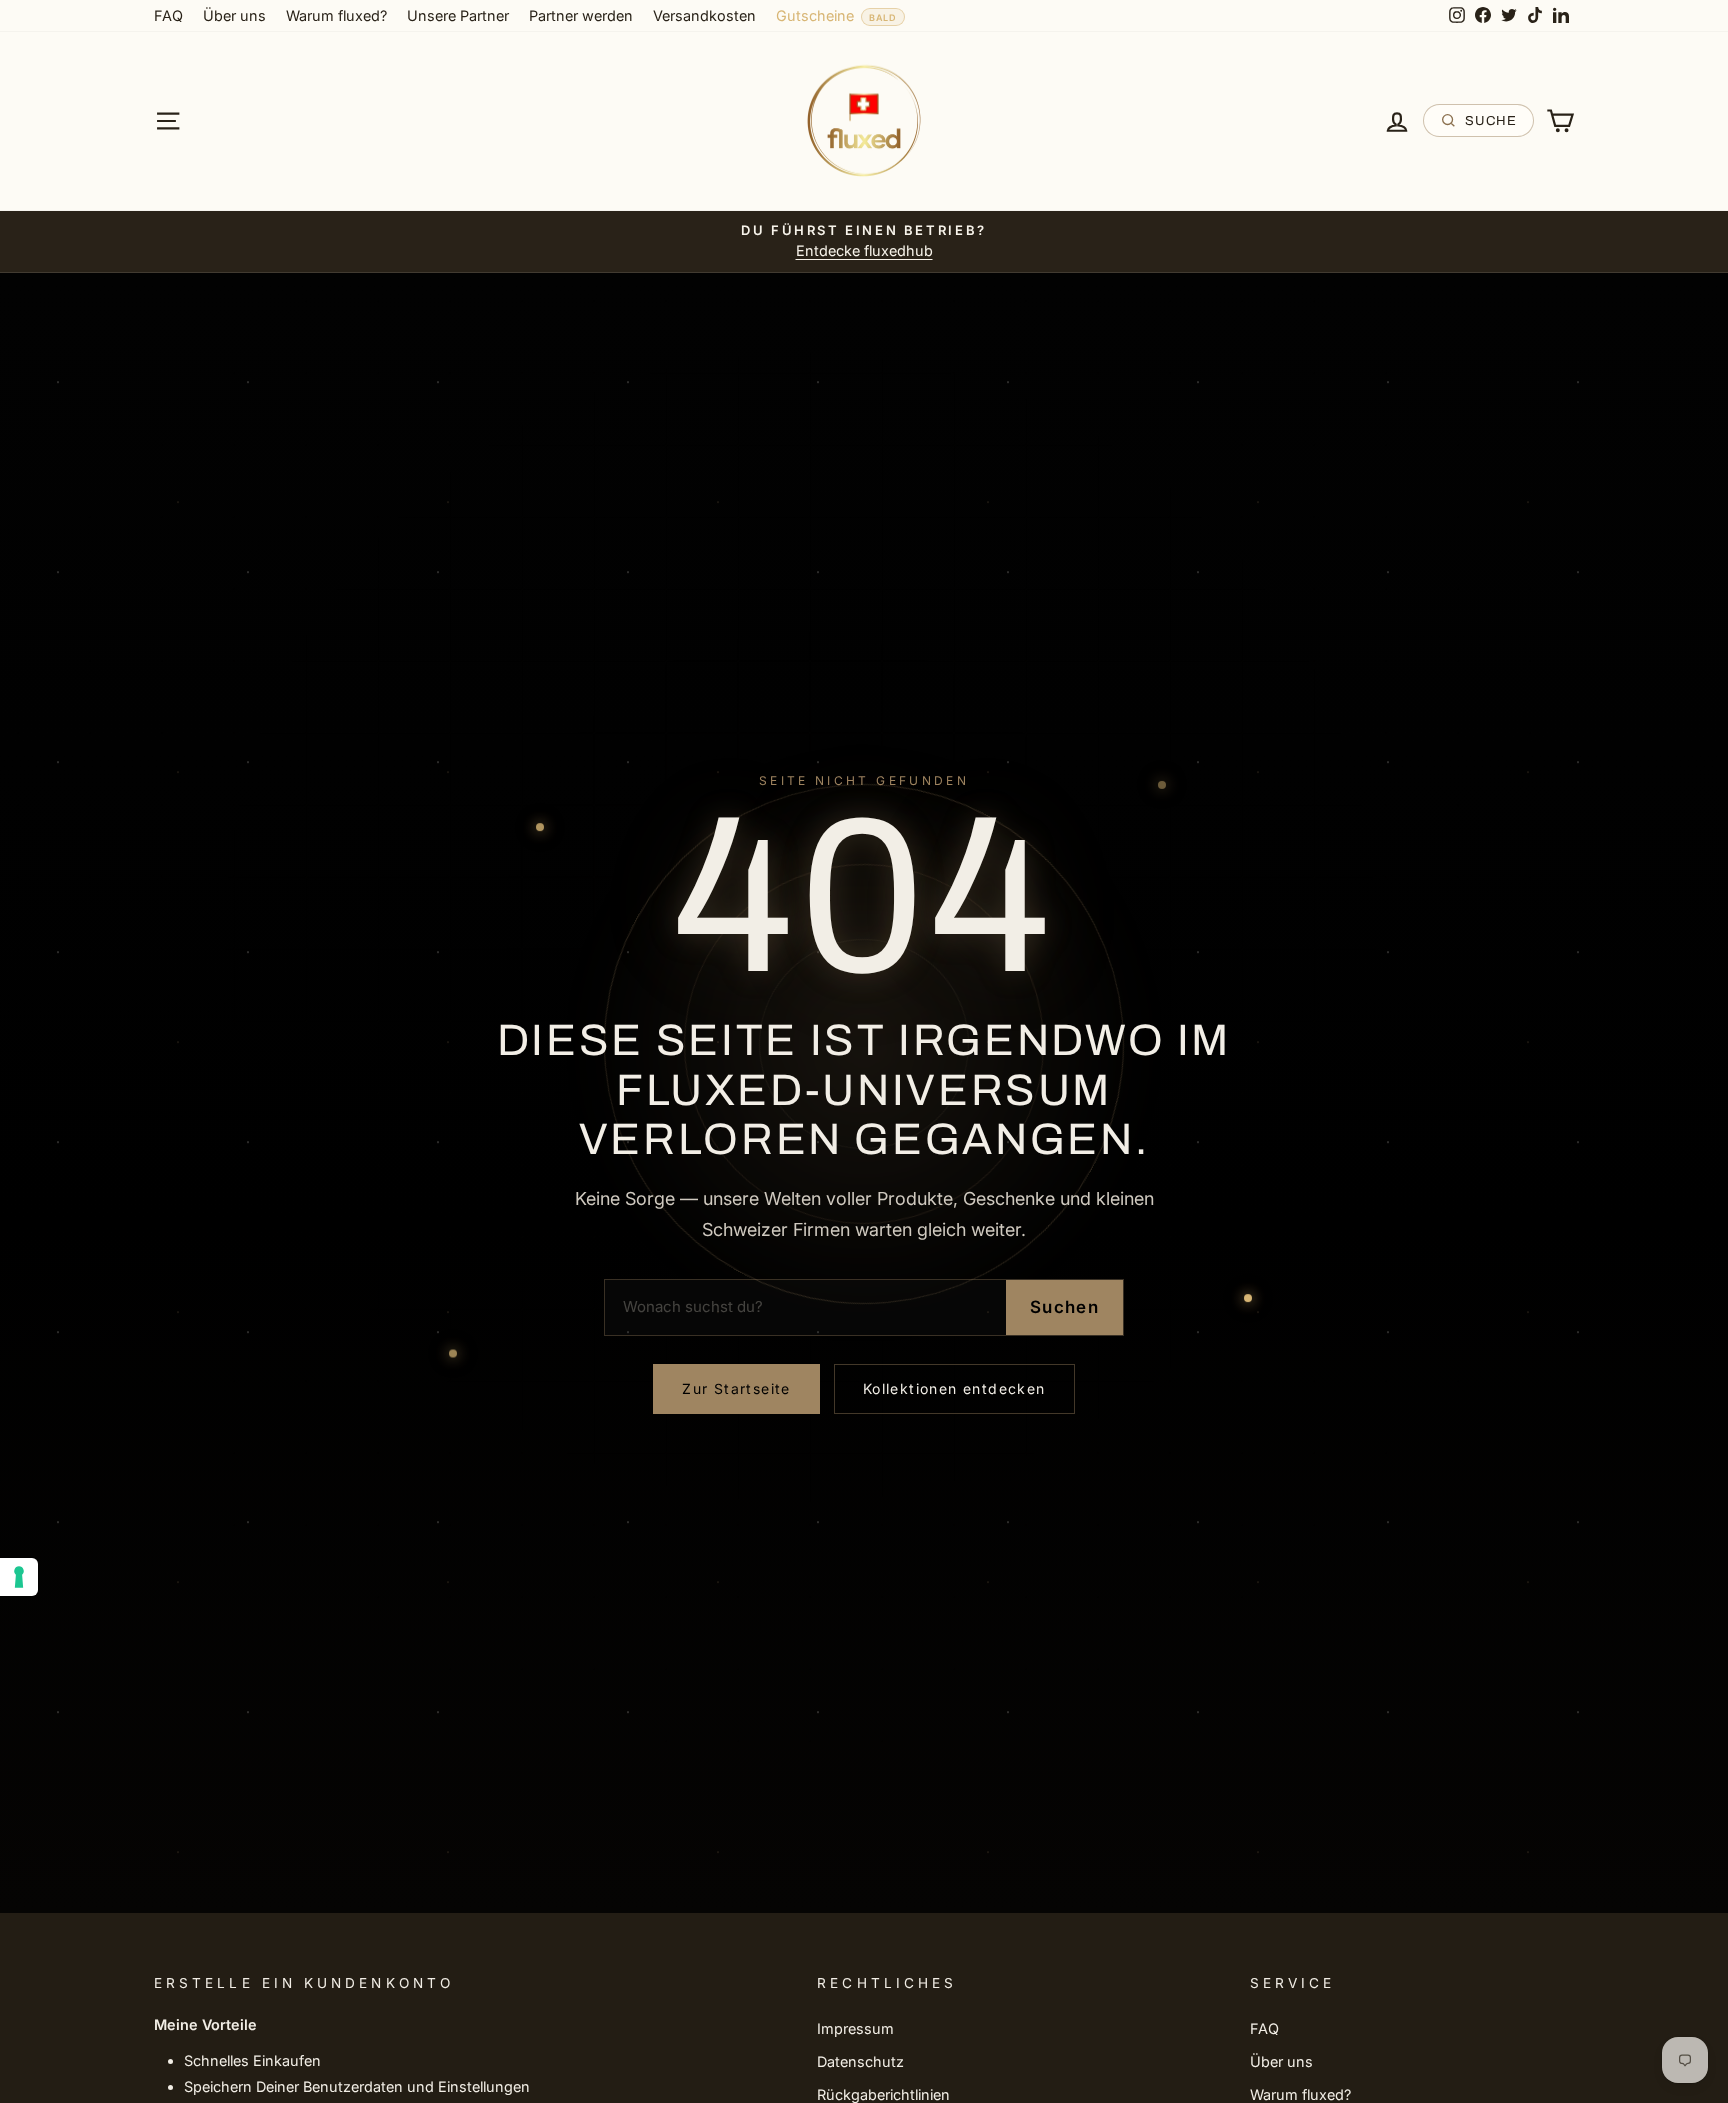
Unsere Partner (458, 15)
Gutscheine (815, 15)
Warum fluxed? (336, 15)
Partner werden (581, 15)
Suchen (1064, 1307)
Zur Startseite (736, 1388)
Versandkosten (704, 15)
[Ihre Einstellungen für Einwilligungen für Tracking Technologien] (19, 1577)
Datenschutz (860, 2061)
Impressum (855, 2028)
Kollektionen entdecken (954, 1388)
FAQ (168, 15)
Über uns (234, 15)
